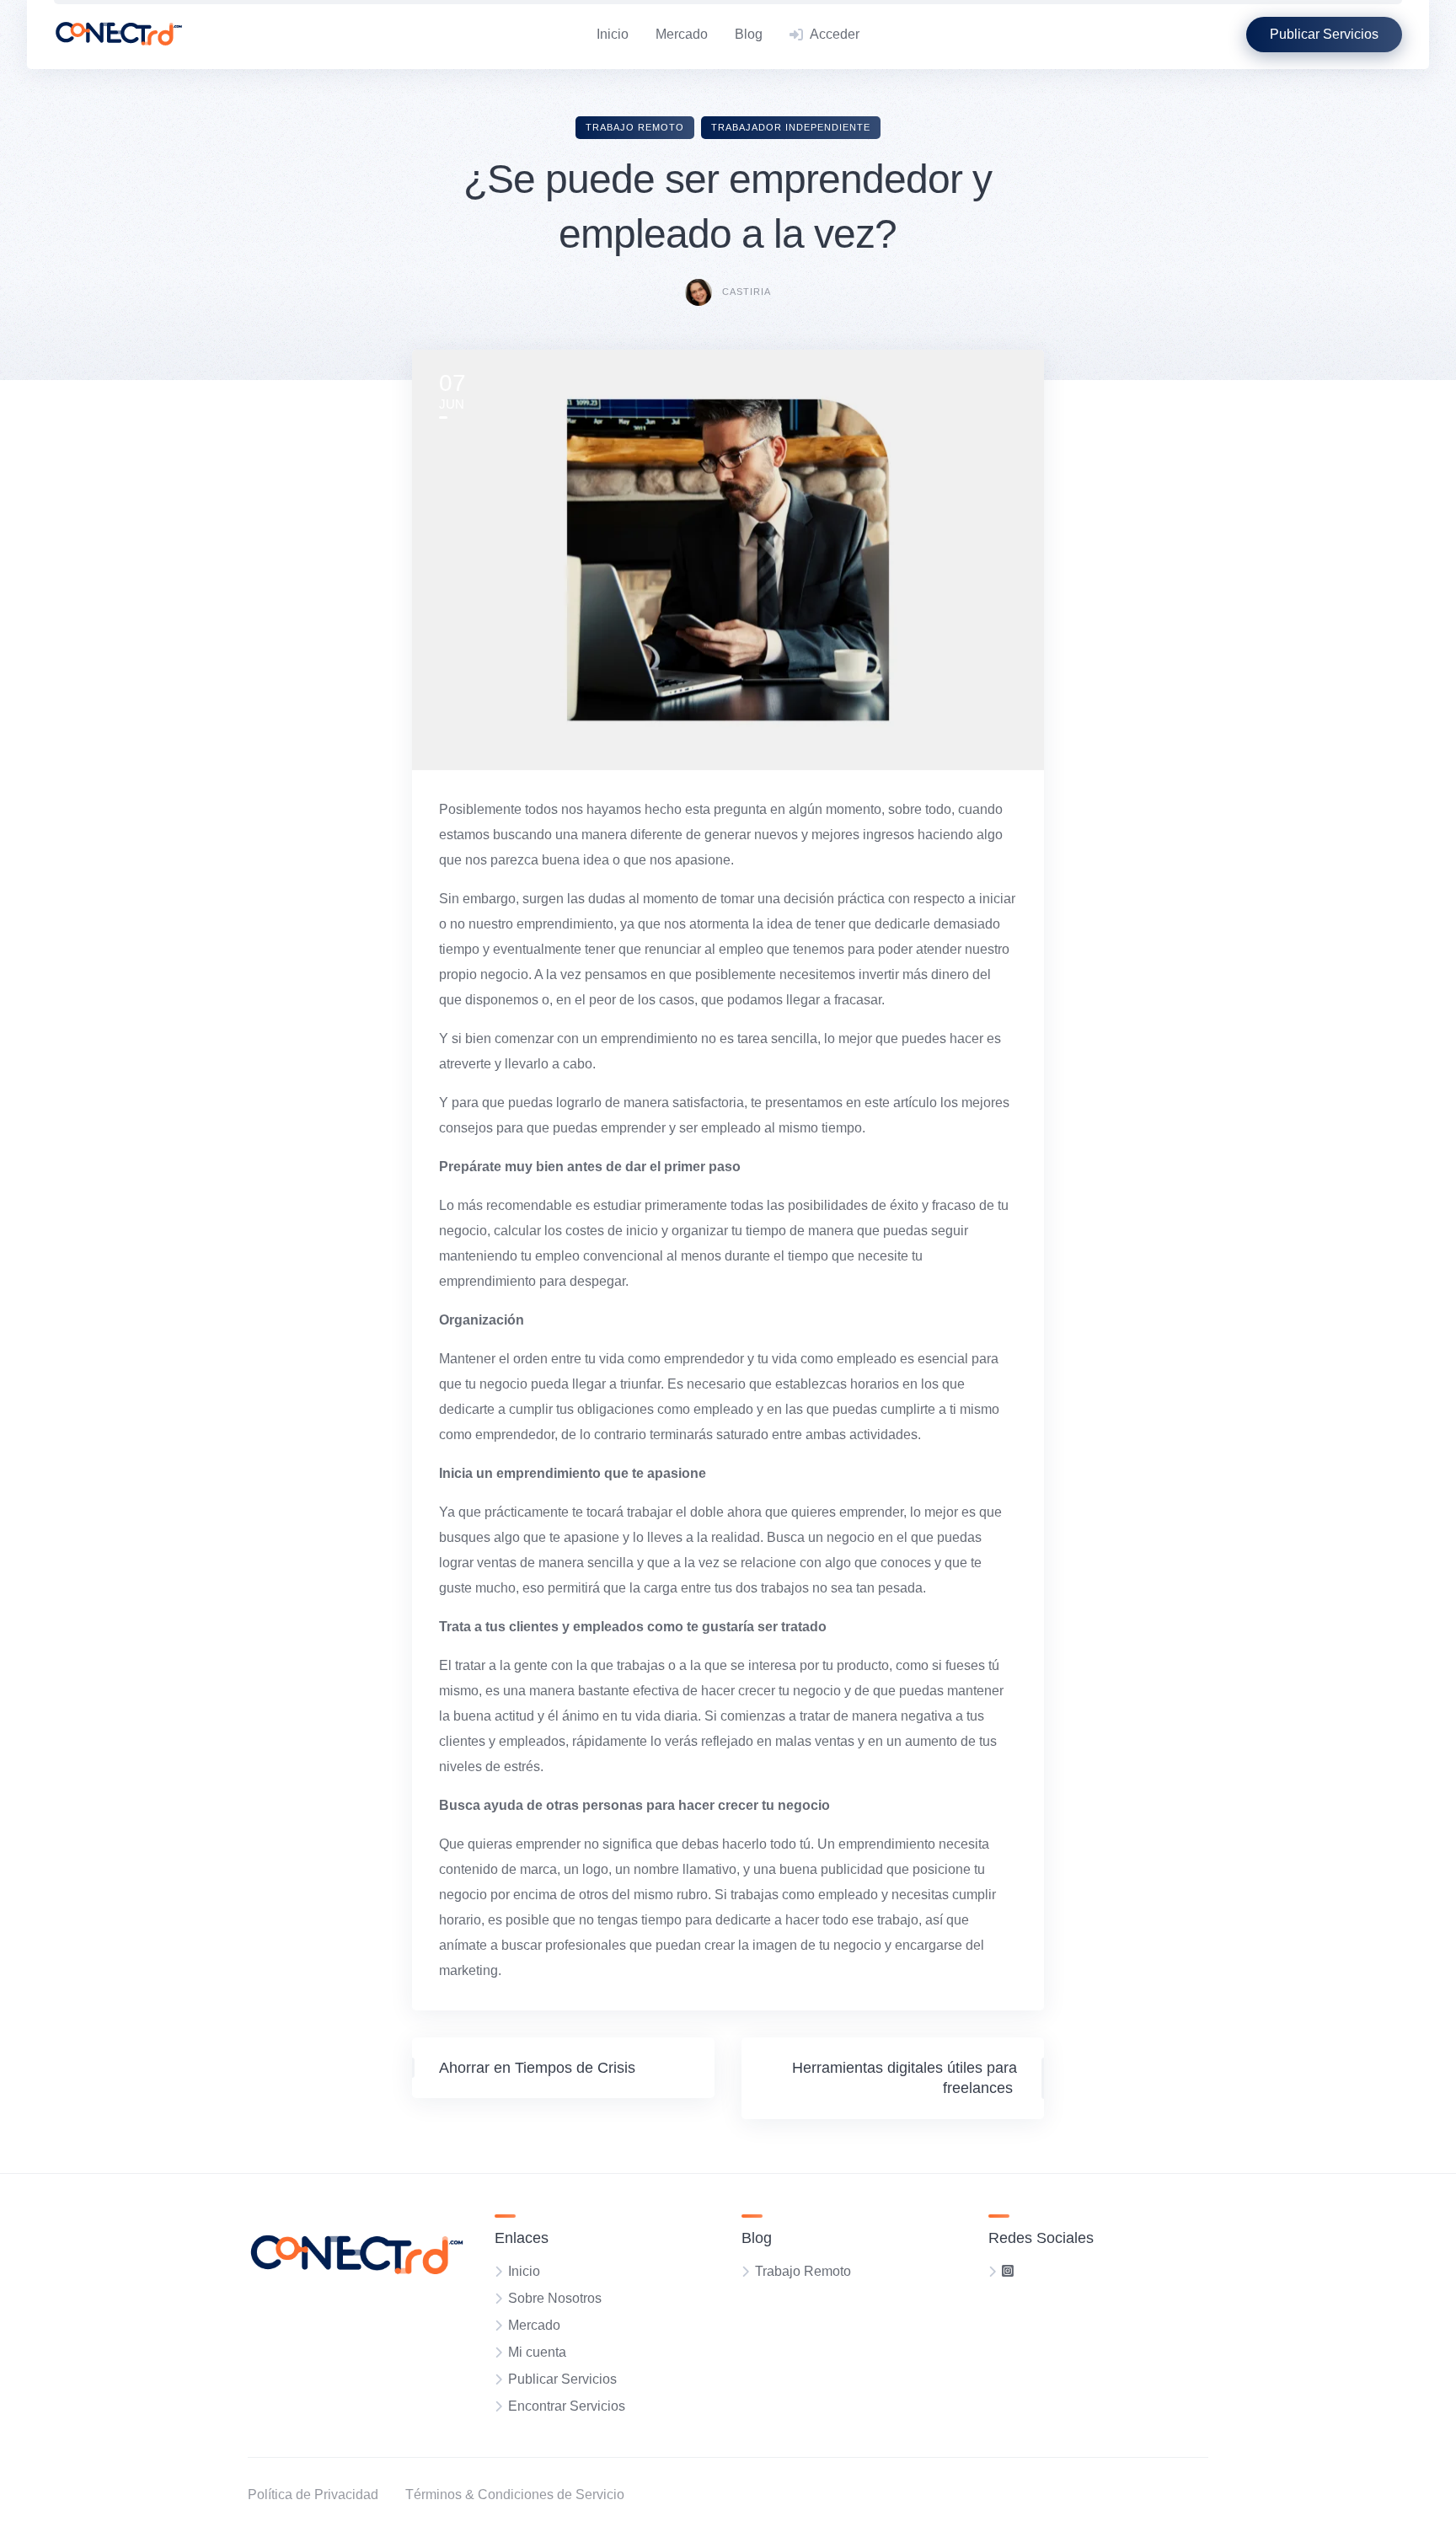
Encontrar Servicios (567, 2406)
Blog (749, 34)
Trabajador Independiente (791, 127)
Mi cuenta (537, 2352)
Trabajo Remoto (635, 127)
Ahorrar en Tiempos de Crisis (537, 2068)
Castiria (747, 292)
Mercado (682, 34)
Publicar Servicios (562, 2379)
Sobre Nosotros (555, 2298)
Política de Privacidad (313, 2495)
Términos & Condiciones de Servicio (515, 2495)
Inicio (613, 34)
